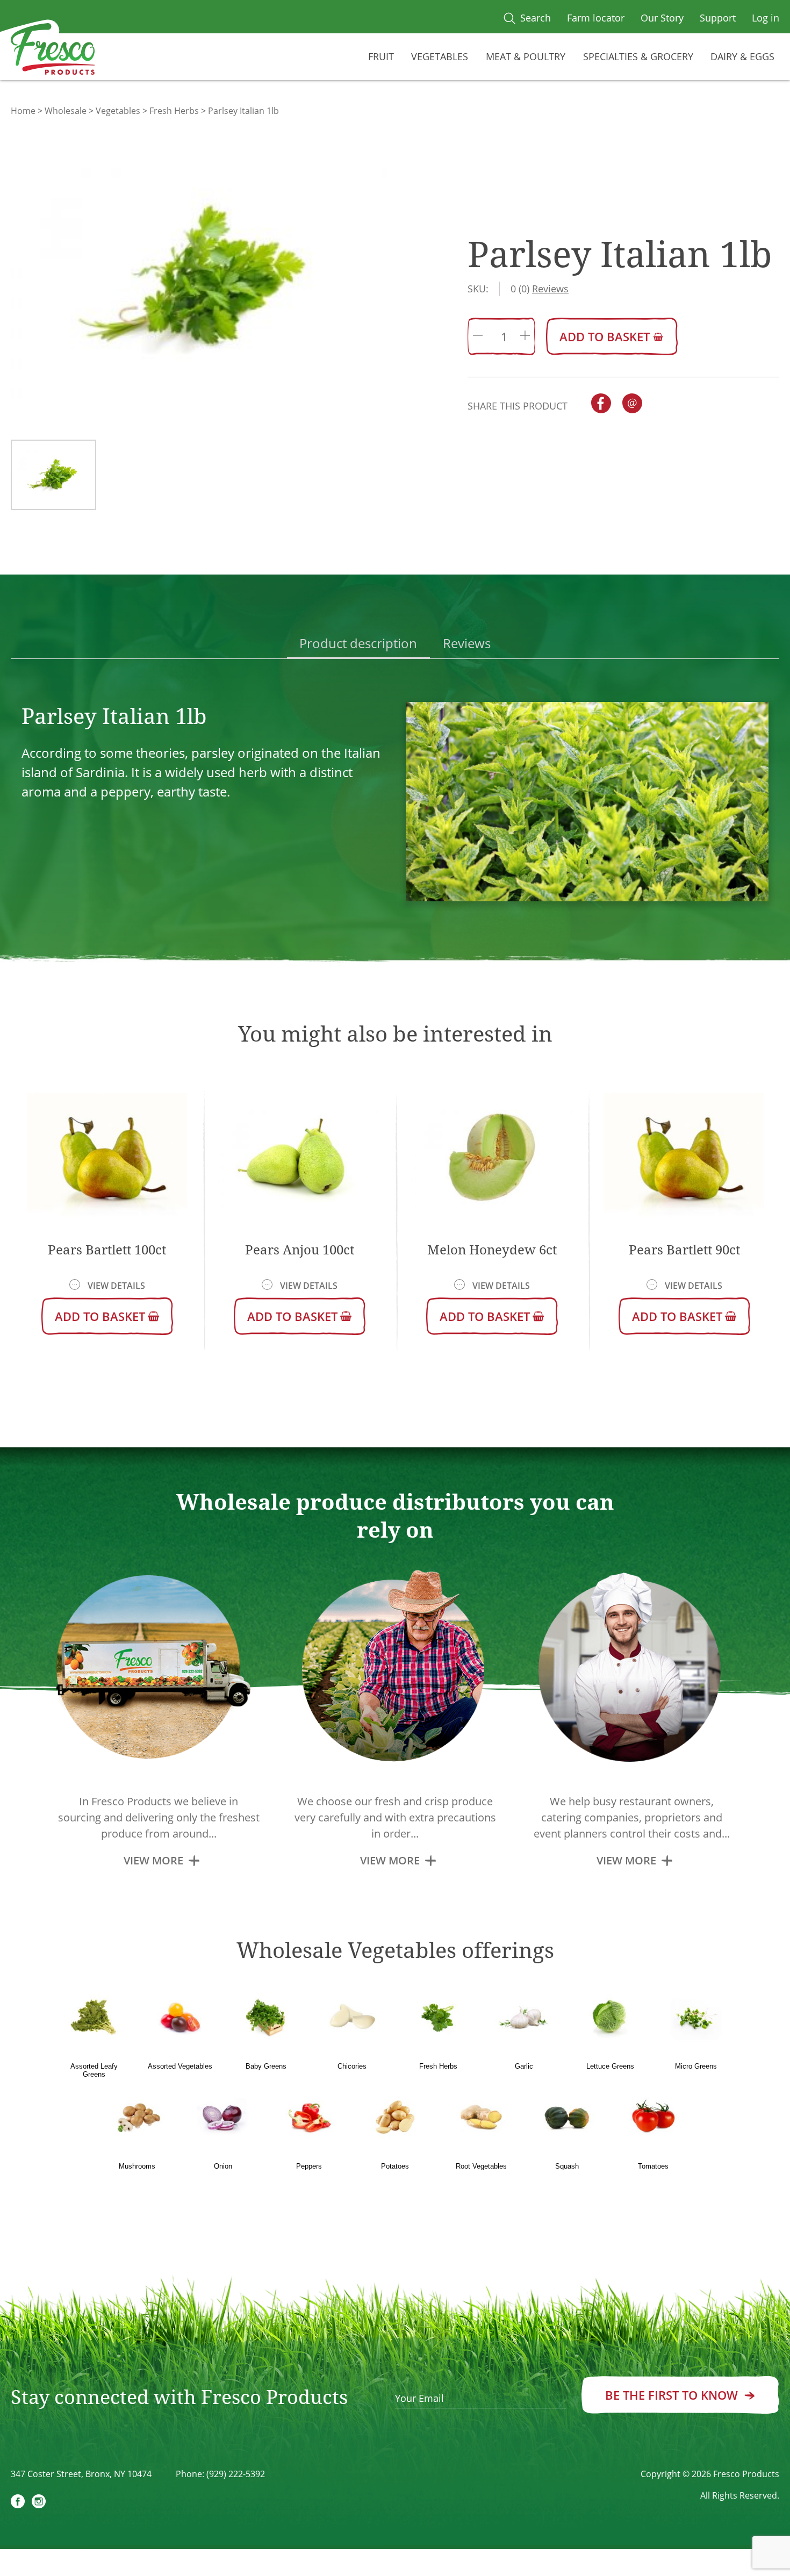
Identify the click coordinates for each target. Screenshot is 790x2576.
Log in (766, 18)
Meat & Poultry (526, 56)
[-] (478, 336)
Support (718, 18)
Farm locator (596, 18)
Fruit (381, 56)
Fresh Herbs (174, 111)
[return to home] (53, 51)
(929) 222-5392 (236, 2474)
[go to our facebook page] (18, 2503)
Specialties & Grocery (638, 56)
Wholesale (66, 111)
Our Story (662, 18)
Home (23, 111)
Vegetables (440, 56)
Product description (358, 643)
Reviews (467, 643)
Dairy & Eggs (742, 56)
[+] (525, 336)
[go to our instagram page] (39, 2503)
